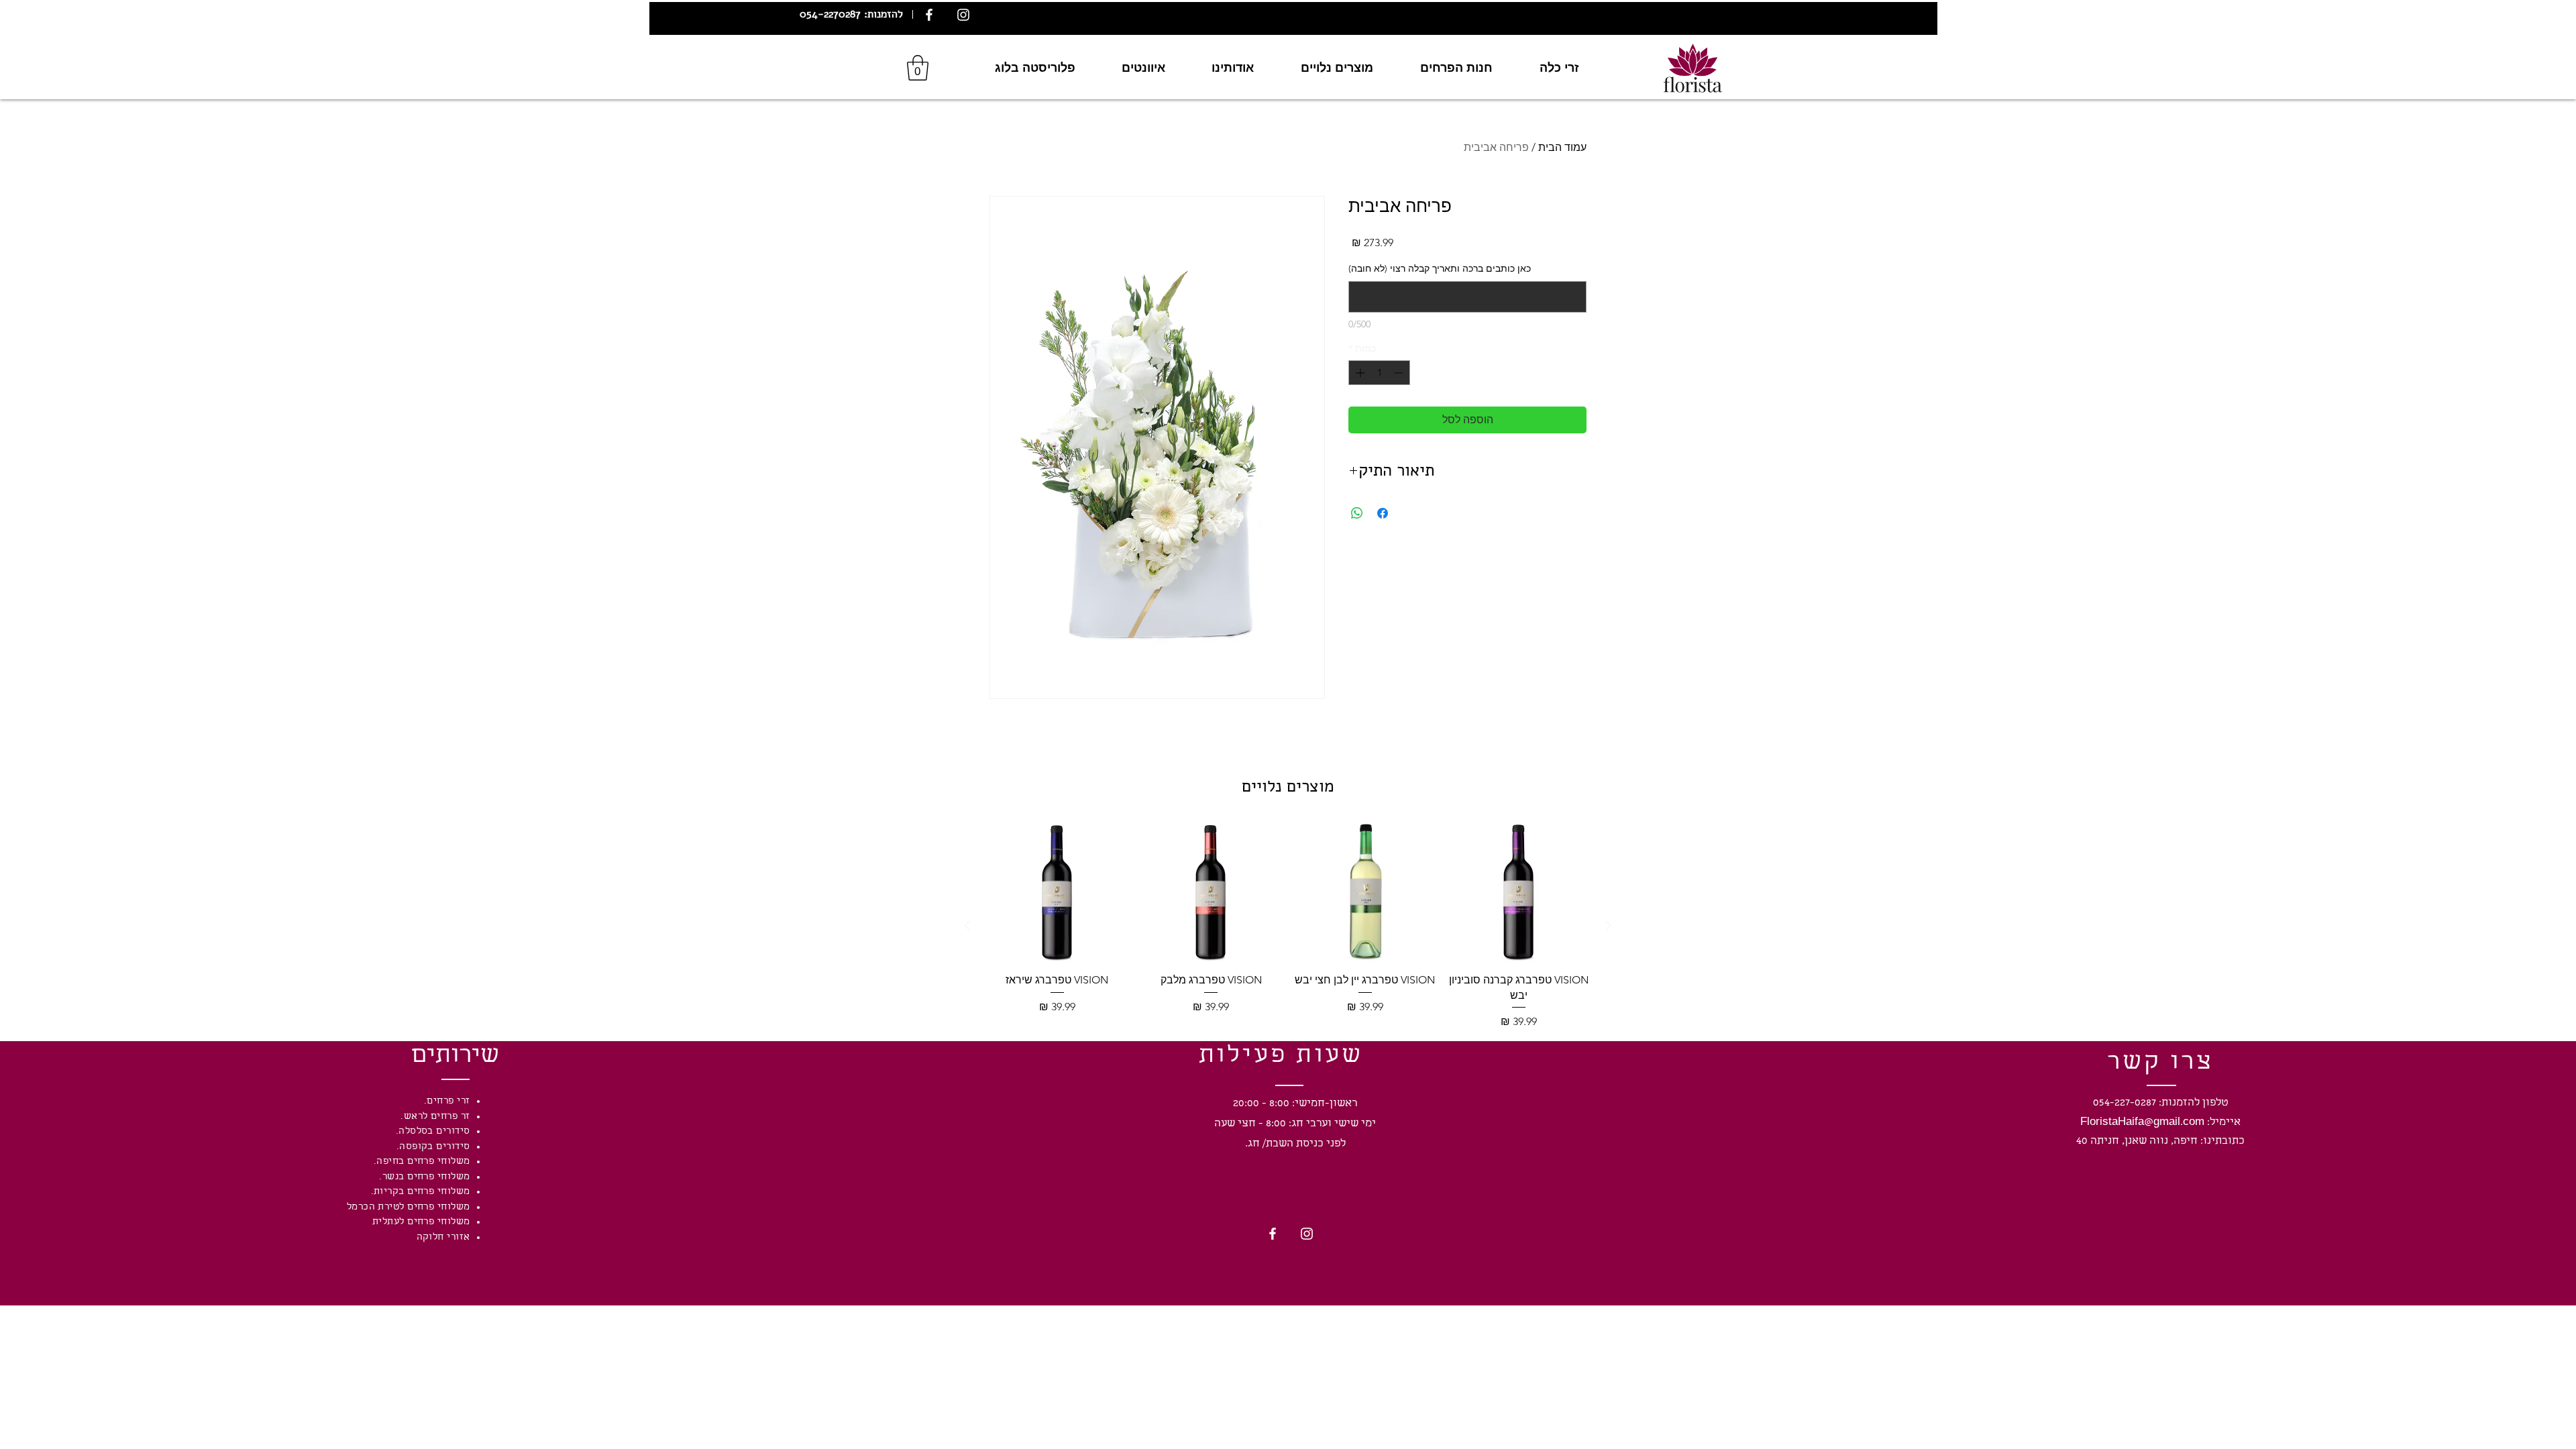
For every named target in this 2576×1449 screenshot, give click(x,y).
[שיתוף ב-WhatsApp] (1357, 513)
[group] (1288, 926)
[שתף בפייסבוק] (1383, 513)
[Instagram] (963, 15)
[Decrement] (1400, 373)
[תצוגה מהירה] (1519, 892)
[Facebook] (929, 15)
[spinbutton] (1379, 373)
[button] (918, 68)
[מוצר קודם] (1609, 926)
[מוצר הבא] (967, 926)
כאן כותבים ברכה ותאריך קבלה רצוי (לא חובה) (1440, 268)
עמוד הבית (1562, 147)
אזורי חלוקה (443, 1238)
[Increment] (1359, 373)
